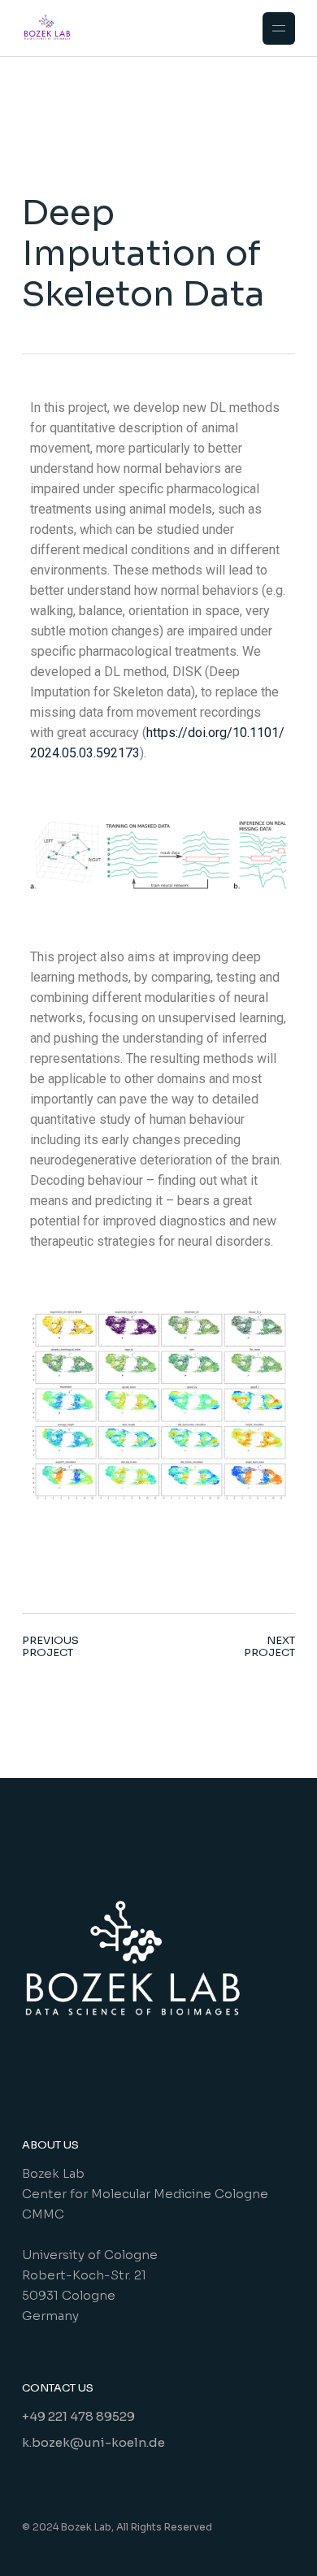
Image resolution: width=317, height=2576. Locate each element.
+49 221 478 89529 (78, 2416)
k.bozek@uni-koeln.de (93, 2442)
